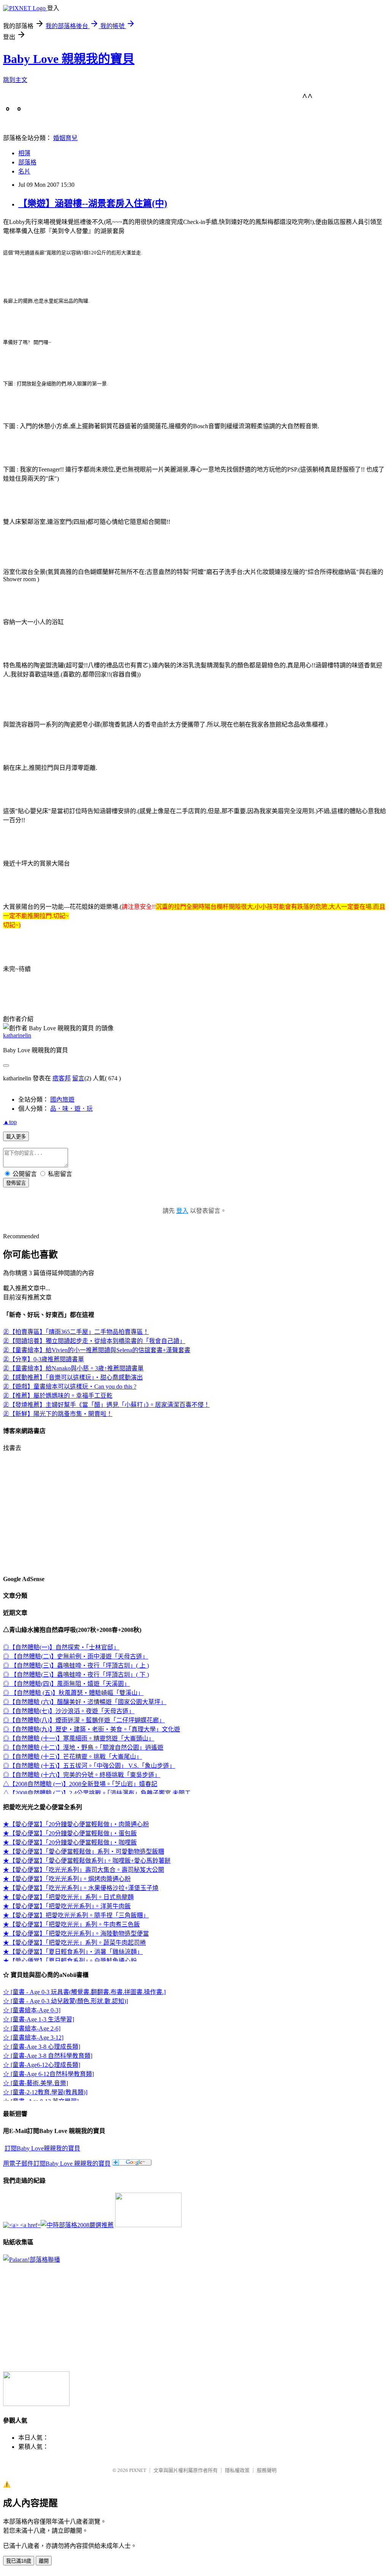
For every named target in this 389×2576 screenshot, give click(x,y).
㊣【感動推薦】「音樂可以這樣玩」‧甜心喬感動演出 (73, 1377)
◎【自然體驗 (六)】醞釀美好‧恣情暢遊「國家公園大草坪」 (85, 1702)
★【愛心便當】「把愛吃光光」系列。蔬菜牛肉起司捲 (74, 1943)
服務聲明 (267, 2470)
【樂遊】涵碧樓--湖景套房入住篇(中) (93, 203)
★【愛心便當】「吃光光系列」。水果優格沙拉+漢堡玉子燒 (81, 1888)
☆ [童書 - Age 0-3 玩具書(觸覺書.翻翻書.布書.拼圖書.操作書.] (84, 1992)
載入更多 (16, 1137)
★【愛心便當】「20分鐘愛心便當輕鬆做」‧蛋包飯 (70, 1833)
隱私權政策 (237, 2470)
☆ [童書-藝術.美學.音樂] (36, 2083)
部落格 (27, 162)
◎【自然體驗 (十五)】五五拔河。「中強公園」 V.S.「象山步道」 (89, 1766)
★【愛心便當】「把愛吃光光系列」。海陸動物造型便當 (76, 1934)
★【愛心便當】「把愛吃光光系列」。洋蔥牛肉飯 (67, 1906)
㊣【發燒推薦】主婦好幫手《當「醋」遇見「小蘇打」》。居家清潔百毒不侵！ (106, 1405)
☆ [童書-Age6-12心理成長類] (42, 2065)
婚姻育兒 (65, 138)
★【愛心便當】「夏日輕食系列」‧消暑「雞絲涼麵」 (73, 1952)
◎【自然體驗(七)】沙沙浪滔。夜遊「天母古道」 (69, 1711)
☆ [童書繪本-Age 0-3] (32, 2010)
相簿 (24, 153)
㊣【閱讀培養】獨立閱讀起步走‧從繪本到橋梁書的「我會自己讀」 (94, 1341)
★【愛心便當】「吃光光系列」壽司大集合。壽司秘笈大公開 (84, 1870)
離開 (44, 2561)
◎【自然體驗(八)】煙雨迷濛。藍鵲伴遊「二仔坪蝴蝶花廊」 (84, 1720)
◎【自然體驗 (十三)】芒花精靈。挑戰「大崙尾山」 (73, 1757)
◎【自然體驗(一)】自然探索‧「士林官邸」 (61, 1647)
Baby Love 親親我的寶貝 (69, 59)
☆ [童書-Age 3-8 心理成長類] (42, 2047)
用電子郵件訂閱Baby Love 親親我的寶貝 (57, 2164)
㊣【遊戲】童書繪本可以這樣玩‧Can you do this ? (70, 1387)
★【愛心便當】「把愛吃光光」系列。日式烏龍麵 (68, 1897)
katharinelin (17, 1035)
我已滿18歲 (19, 2561)
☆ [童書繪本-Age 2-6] (32, 2028)
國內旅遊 (62, 1100)
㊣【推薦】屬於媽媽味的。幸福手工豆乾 (58, 1396)
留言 (78, 1078)
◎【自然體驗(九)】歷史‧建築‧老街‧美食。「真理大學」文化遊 (92, 1729)
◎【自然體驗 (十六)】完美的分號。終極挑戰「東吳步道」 (82, 1775)
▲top (10, 1122)
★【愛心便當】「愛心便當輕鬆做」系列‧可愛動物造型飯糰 (84, 1852)
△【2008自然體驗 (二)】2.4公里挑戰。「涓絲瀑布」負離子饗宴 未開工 (97, 1793)
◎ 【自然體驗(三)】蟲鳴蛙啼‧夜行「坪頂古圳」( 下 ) (76, 1675)
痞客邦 (62, 1078)
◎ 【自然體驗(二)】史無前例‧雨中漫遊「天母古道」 (76, 1656)
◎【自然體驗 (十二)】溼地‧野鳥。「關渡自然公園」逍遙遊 (83, 1748)
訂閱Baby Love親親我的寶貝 (42, 2148)
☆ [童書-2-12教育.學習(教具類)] (45, 2092)
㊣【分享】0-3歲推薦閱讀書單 (43, 1359)
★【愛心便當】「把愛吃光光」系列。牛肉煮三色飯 (71, 1924)
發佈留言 (16, 1183)
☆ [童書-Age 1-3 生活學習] (39, 2019)
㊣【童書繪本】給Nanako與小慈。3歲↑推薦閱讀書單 (73, 1368)
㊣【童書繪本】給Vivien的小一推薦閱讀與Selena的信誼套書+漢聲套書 (97, 1350)
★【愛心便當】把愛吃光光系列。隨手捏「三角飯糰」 (76, 1915)
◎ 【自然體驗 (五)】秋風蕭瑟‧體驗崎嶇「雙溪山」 (73, 1693)
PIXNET (138, 2470)
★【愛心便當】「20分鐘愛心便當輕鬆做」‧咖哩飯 (70, 1842)
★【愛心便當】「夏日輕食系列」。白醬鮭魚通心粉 (70, 1961)
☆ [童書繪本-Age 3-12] (33, 2038)
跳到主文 (15, 80)
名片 (24, 171)
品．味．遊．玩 (71, 1109)
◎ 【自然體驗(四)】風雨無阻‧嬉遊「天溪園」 (66, 1684)
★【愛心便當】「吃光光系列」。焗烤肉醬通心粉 (67, 1879)
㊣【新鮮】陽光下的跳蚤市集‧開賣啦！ (58, 1414)
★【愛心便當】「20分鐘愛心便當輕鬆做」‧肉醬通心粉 (76, 1824)
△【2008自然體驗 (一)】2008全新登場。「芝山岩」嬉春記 (80, 1784)
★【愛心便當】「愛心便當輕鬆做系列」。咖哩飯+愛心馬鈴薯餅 (87, 1861)
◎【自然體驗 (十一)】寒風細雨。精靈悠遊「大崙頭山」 (79, 1738)
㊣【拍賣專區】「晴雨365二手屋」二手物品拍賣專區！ (76, 1332)
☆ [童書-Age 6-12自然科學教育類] (48, 2074)
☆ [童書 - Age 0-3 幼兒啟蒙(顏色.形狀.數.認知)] (66, 2001)
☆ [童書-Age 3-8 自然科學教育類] (48, 2056)
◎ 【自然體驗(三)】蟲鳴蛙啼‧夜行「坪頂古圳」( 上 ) (76, 1666)
